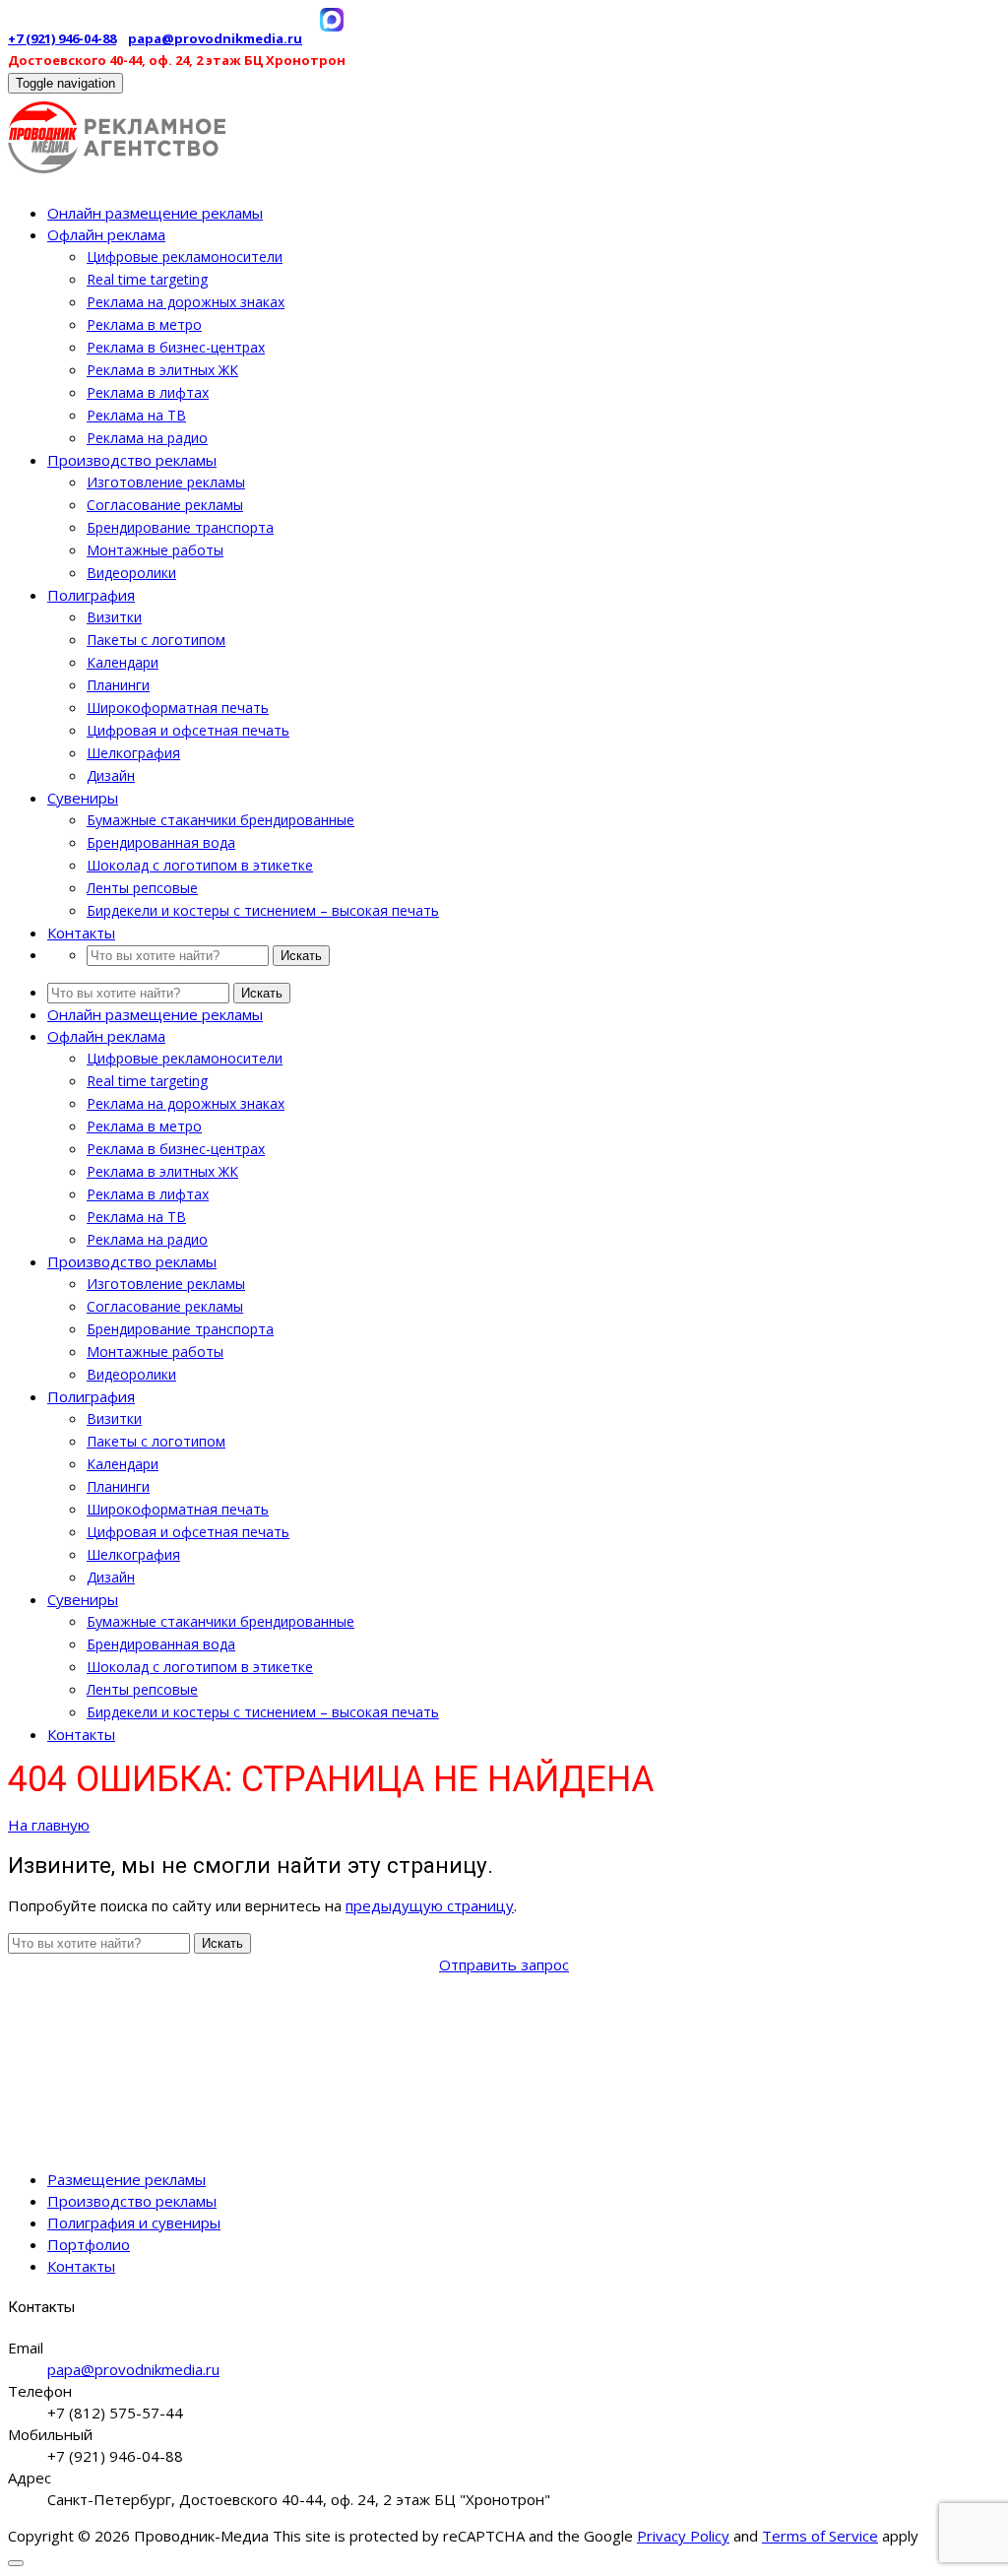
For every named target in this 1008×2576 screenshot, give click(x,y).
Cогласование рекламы (165, 505)
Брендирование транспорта (180, 527)
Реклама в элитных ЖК (162, 370)
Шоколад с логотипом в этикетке (200, 865)
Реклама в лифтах (148, 392)
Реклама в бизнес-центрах (176, 347)
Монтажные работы (155, 550)
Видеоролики (131, 573)
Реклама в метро (144, 324)
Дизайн (111, 775)
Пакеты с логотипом (156, 640)
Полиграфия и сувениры (134, 2222)
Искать (301, 956)
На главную (49, 1825)
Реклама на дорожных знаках (186, 302)
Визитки (114, 617)
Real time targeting (147, 279)
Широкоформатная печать (178, 708)
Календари (123, 662)
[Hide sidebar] (16, 2563)
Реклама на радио (147, 438)
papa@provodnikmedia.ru (215, 38)
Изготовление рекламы (166, 482)
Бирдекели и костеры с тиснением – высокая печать (263, 910)
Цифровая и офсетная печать (188, 730)
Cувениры (83, 798)
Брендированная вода (161, 842)
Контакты (81, 933)
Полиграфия (91, 595)
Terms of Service (820, 2536)
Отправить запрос (504, 1964)
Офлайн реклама (106, 234)
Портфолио (89, 2244)
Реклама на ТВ (136, 415)
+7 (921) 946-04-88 (62, 38)
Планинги (118, 685)
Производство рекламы (132, 460)
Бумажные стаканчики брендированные (220, 820)
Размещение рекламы (126, 2179)
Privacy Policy (683, 2536)
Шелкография (133, 753)
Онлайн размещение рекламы (155, 213)
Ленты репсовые (142, 888)
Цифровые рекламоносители (185, 257)
